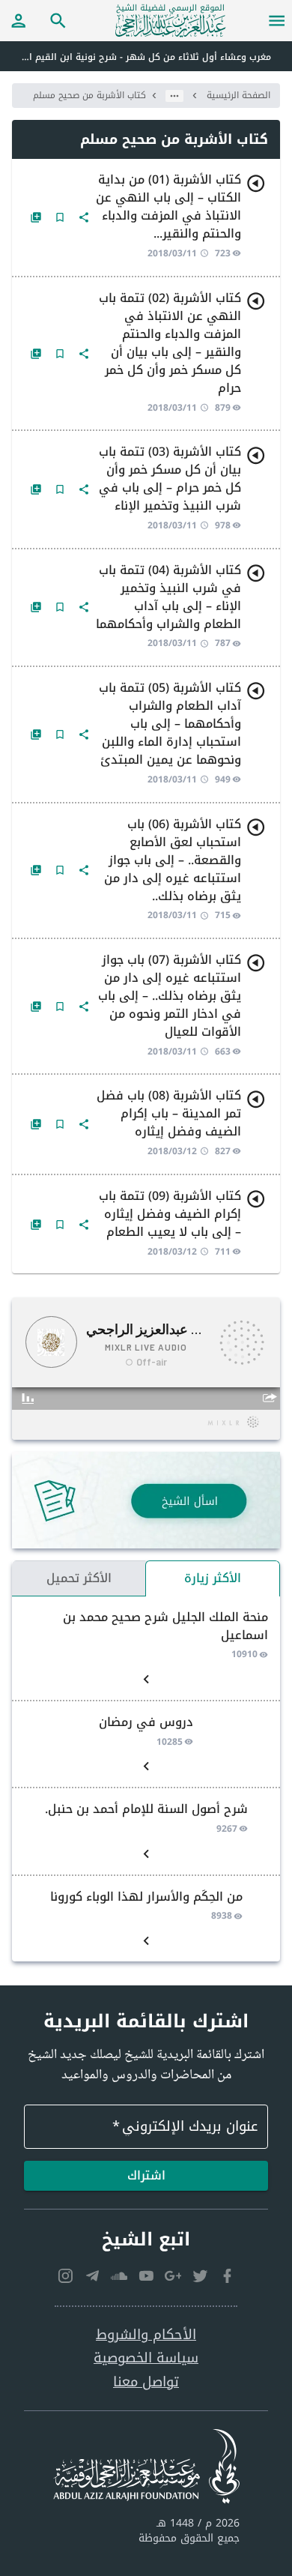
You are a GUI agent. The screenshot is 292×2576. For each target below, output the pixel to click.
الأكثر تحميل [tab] (79, 1578)
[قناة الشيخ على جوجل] (173, 2275)
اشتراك (146, 2175)
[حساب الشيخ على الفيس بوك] (227, 2275)
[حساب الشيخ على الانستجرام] (65, 2275)
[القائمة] (277, 20)
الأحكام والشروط (146, 2335)
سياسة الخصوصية (146, 2358)
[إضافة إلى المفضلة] (60, 217)
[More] (84, 217)
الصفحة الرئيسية (238, 95)
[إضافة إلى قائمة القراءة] (36, 217)
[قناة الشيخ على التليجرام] (92, 2275)
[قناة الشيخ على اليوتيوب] (146, 2275)
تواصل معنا (146, 2382)
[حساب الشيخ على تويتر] (200, 2275)
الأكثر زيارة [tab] (213, 1578)
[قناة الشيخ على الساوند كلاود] (119, 2275)
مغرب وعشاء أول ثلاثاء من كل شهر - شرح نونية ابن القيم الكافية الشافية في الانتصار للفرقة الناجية (136, 57)
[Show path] (174, 96)
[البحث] (58, 20)
